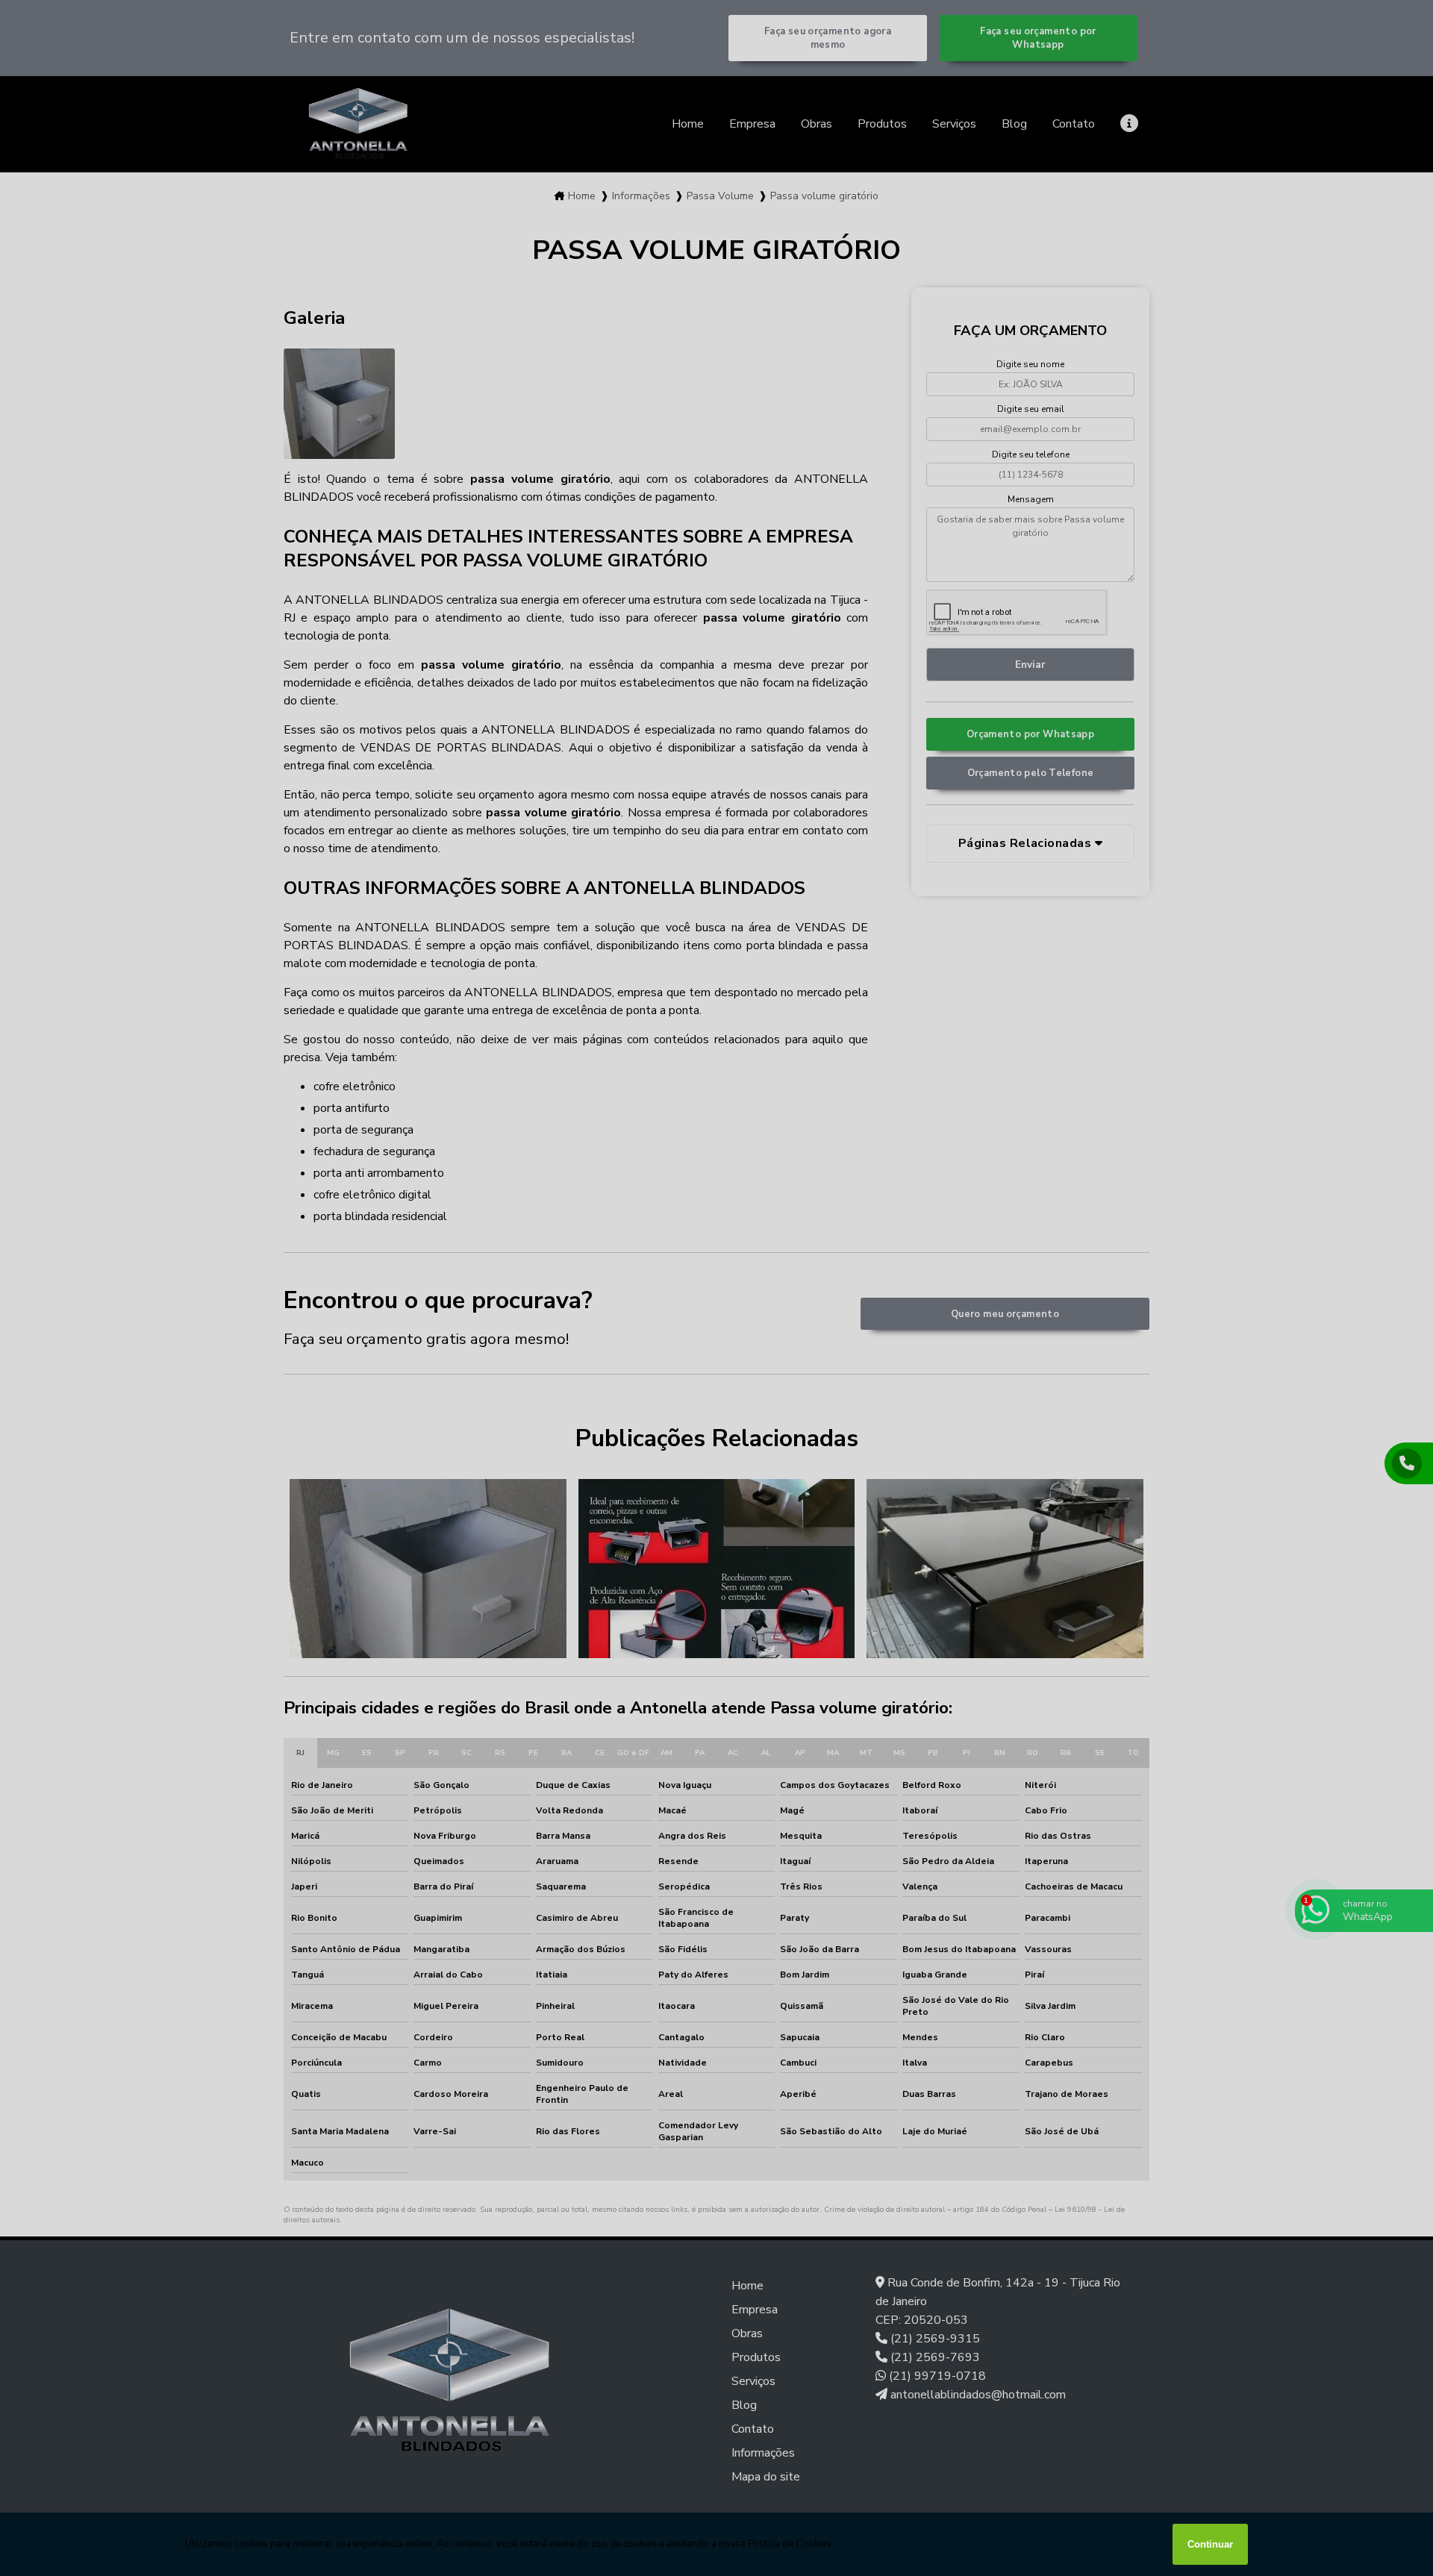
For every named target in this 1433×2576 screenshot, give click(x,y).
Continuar (1210, 2544)
